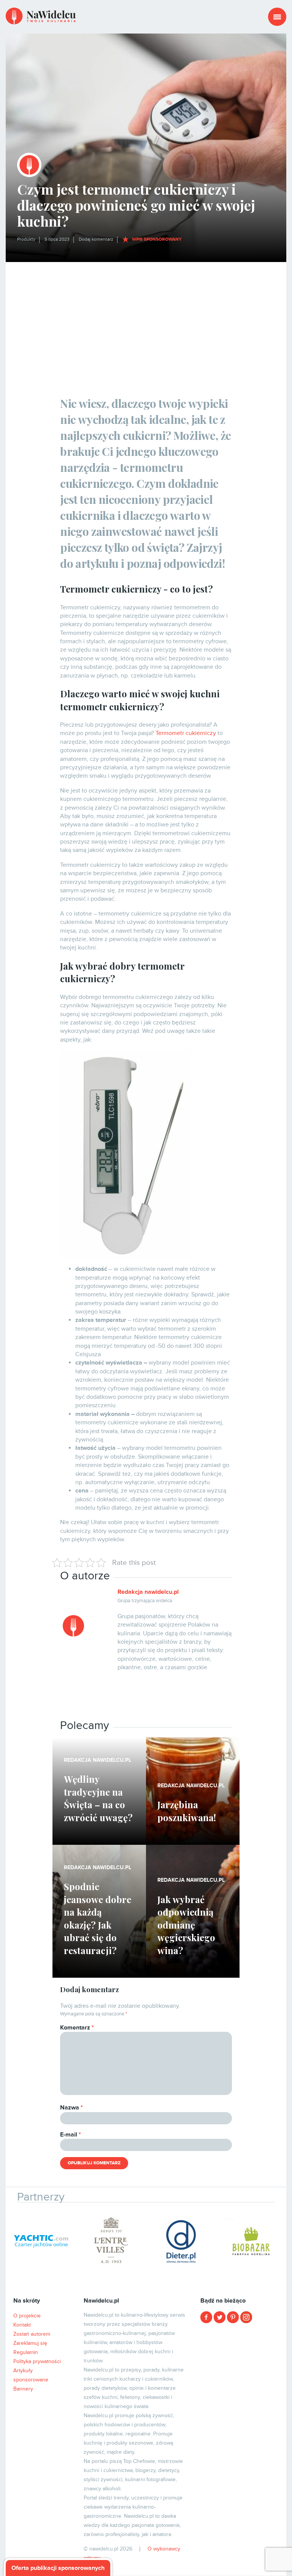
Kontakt (22, 2325)
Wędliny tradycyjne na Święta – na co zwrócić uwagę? (98, 1798)
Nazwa (71, 2108)
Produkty (26, 239)
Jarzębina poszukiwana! (187, 1811)
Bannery (23, 2389)
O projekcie (27, 2316)
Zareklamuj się (30, 2343)
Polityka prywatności (37, 2361)
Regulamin (26, 2352)
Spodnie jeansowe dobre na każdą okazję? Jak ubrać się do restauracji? (98, 1918)
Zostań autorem (32, 2334)
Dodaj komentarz (96, 239)
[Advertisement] (146, 319)
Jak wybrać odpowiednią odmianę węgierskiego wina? (186, 1925)
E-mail (71, 2135)
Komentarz (77, 2028)
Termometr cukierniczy (186, 733)
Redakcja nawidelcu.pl (148, 1592)
